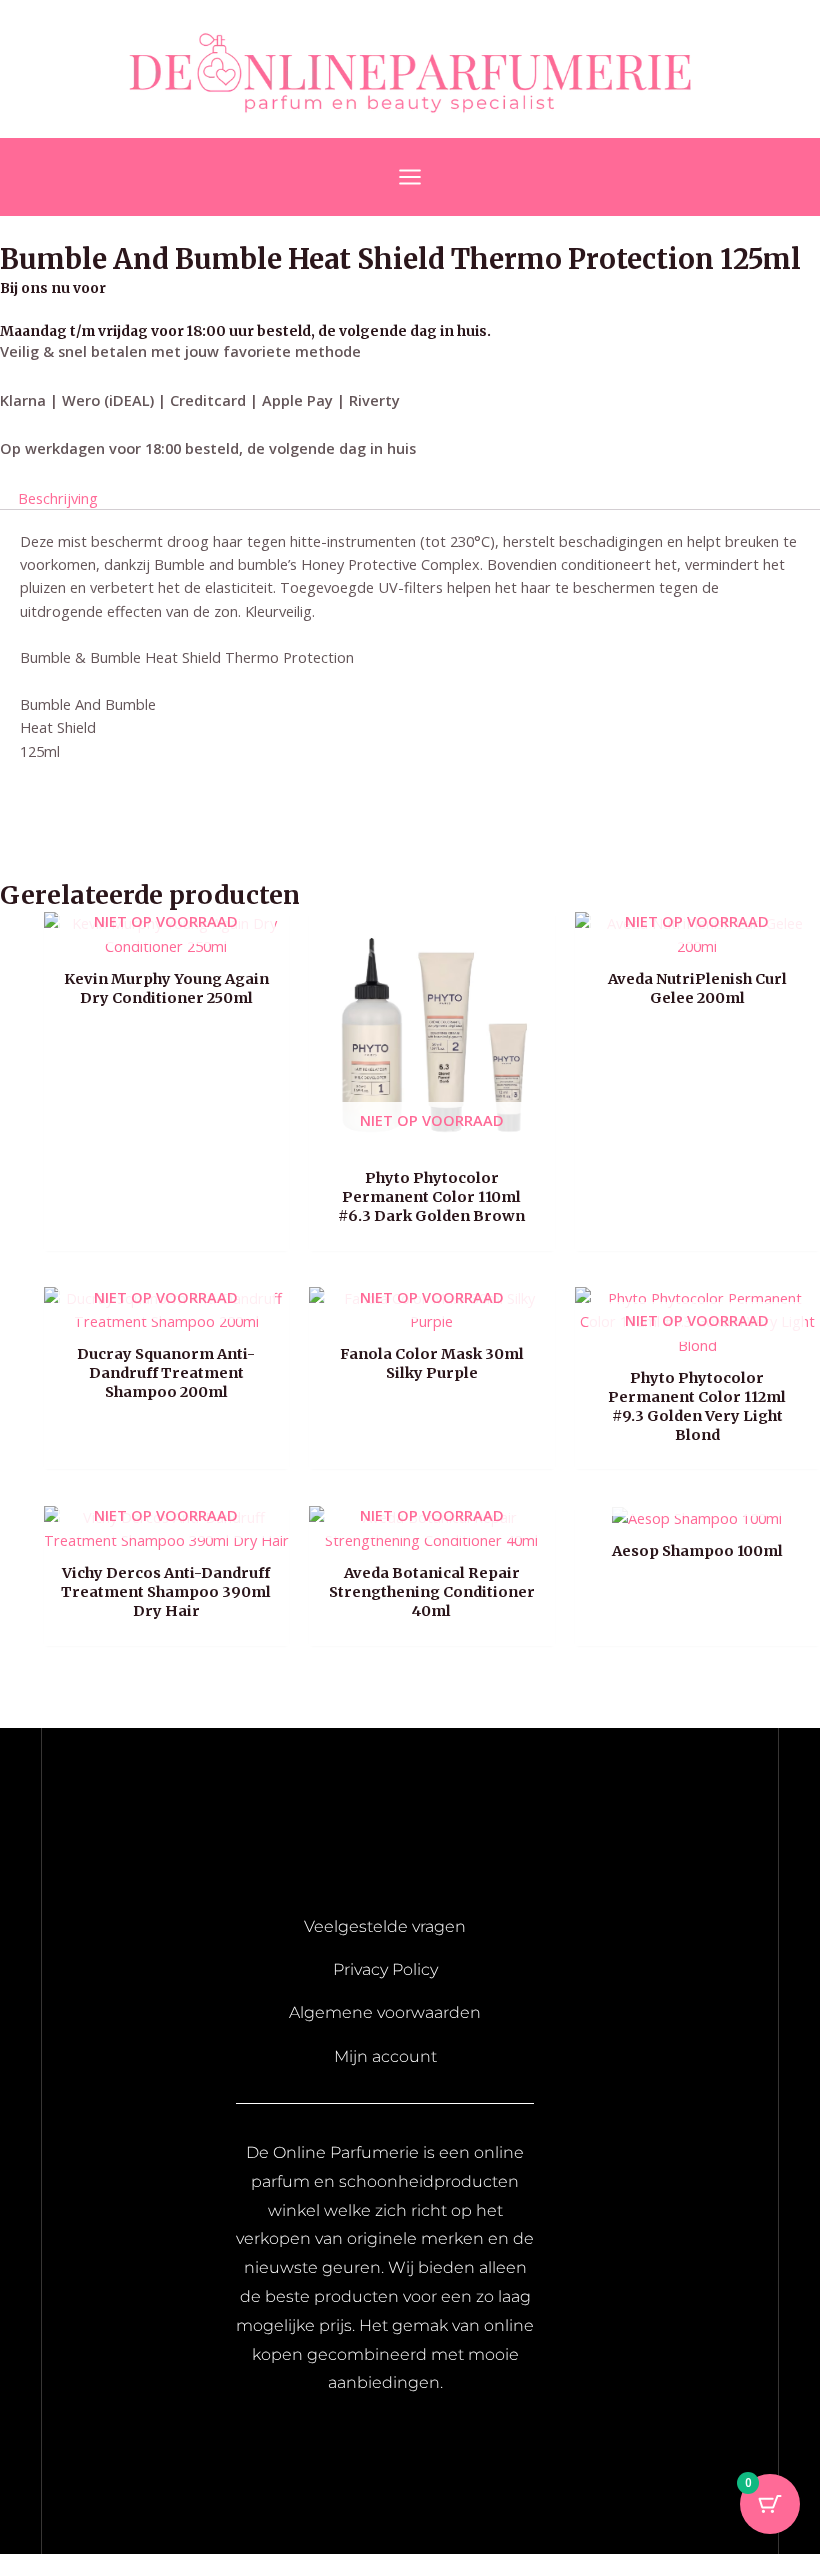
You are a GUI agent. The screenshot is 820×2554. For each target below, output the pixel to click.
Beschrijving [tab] (58, 497)
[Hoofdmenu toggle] (410, 177)
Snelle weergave (166, 940)
